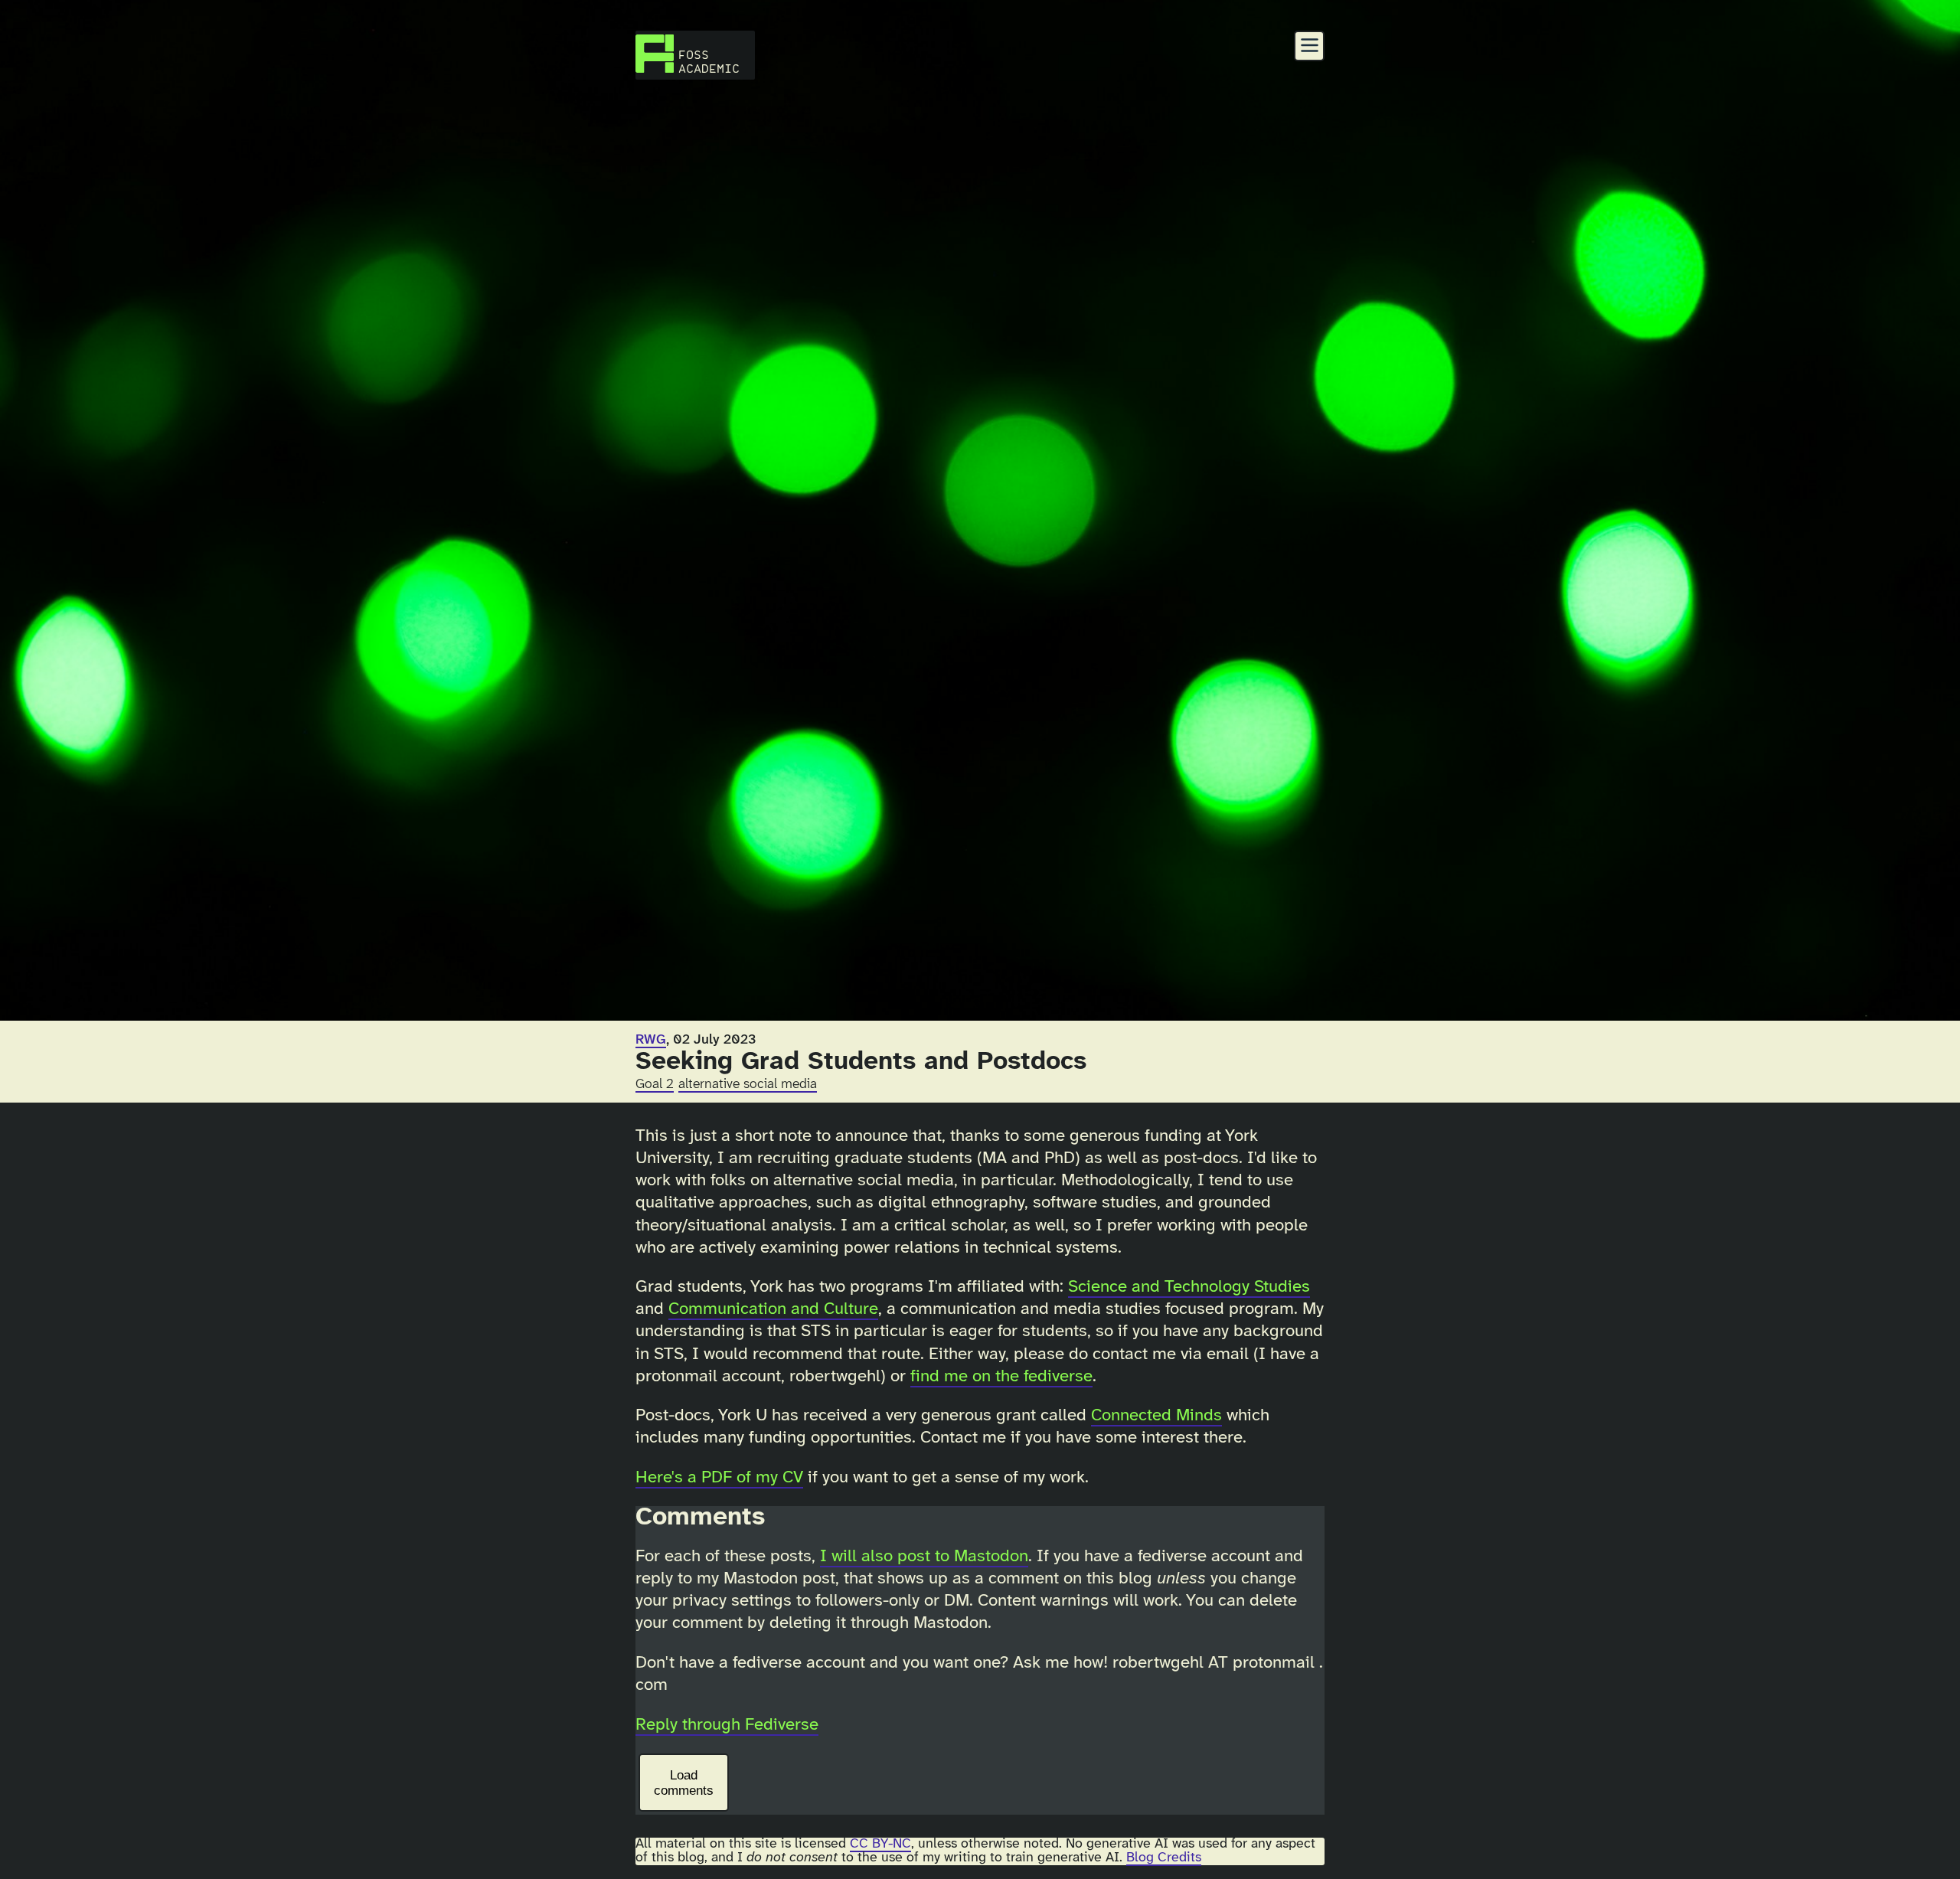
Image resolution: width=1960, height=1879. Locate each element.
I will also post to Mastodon (924, 1557)
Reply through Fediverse (727, 1725)
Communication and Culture (773, 1309)
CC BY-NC (880, 1844)
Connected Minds (1156, 1416)
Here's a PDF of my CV (719, 1478)
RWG (651, 1040)
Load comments (684, 1783)
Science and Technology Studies (1189, 1287)
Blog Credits (1164, 1858)
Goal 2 (655, 1084)
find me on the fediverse (1001, 1377)
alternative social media (748, 1084)
